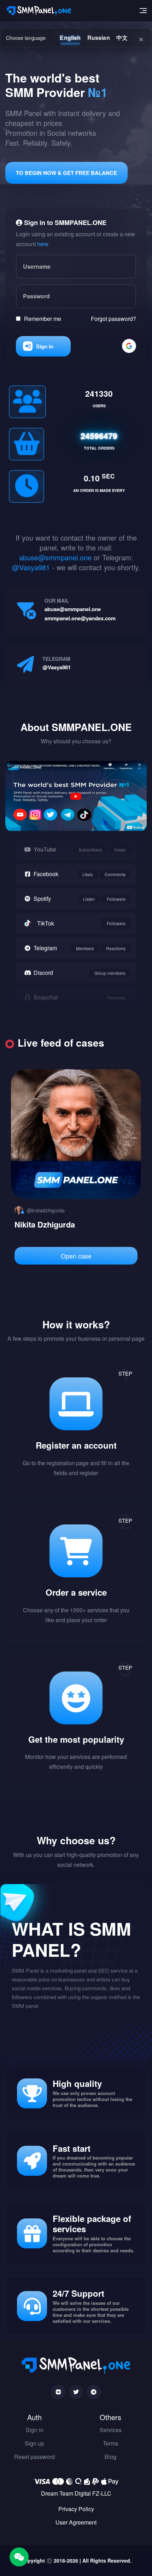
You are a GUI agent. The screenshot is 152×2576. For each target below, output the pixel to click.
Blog (110, 2457)
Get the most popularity (76, 1739)
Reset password (34, 2457)
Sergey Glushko (44, 1224)
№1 (98, 92)
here (43, 244)
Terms (110, 2443)
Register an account (76, 1445)
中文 (122, 38)
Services (111, 2430)
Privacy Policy (76, 2509)
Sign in (45, 346)
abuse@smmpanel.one (55, 557)
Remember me (43, 319)
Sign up (34, 2443)
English (70, 38)
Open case (76, 1256)
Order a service (76, 1592)
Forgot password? (113, 319)
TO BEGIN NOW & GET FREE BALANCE (66, 173)
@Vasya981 (31, 567)
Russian (99, 38)
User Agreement (76, 2522)
